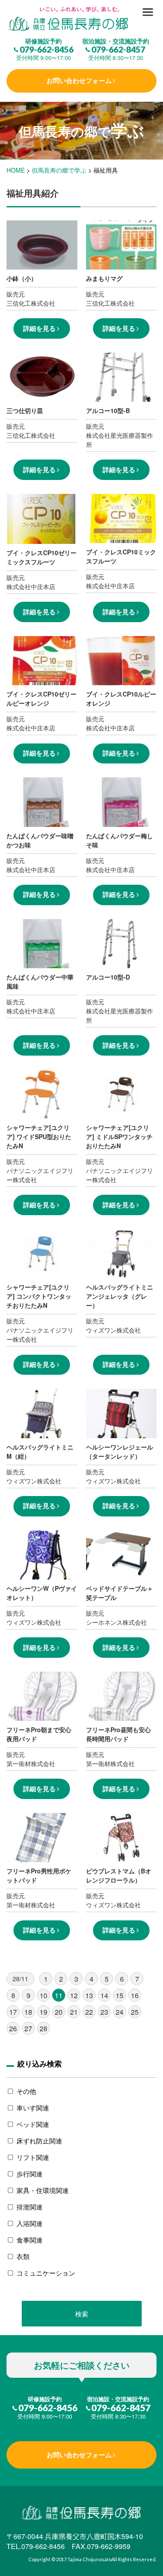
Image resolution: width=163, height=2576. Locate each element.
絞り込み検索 (40, 2063)
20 (59, 2012)
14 (104, 1995)
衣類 (23, 2256)
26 (13, 2028)
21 (74, 2012)
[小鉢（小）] (81, 19)
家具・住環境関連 (43, 2190)
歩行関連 (30, 2174)
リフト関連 (33, 2157)
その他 (26, 2091)
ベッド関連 (33, 2124)
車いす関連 (33, 2108)
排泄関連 (30, 2207)
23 (104, 2012)
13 (89, 1995)
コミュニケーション (46, 2273)
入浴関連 (30, 2223)
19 (43, 2012)
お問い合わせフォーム (79, 80)
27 (28, 2028)
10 (43, 1995)
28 (43, 2028)
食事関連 (30, 2240)
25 (135, 2012)
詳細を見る (39, 328)
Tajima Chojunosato (89, 2559)
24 (120, 2012)
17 (13, 2012)
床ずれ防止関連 (39, 2141)
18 (28, 2012)
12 (74, 1995)
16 (135, 1995)
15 (120, 1995)
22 (89, 2012)
